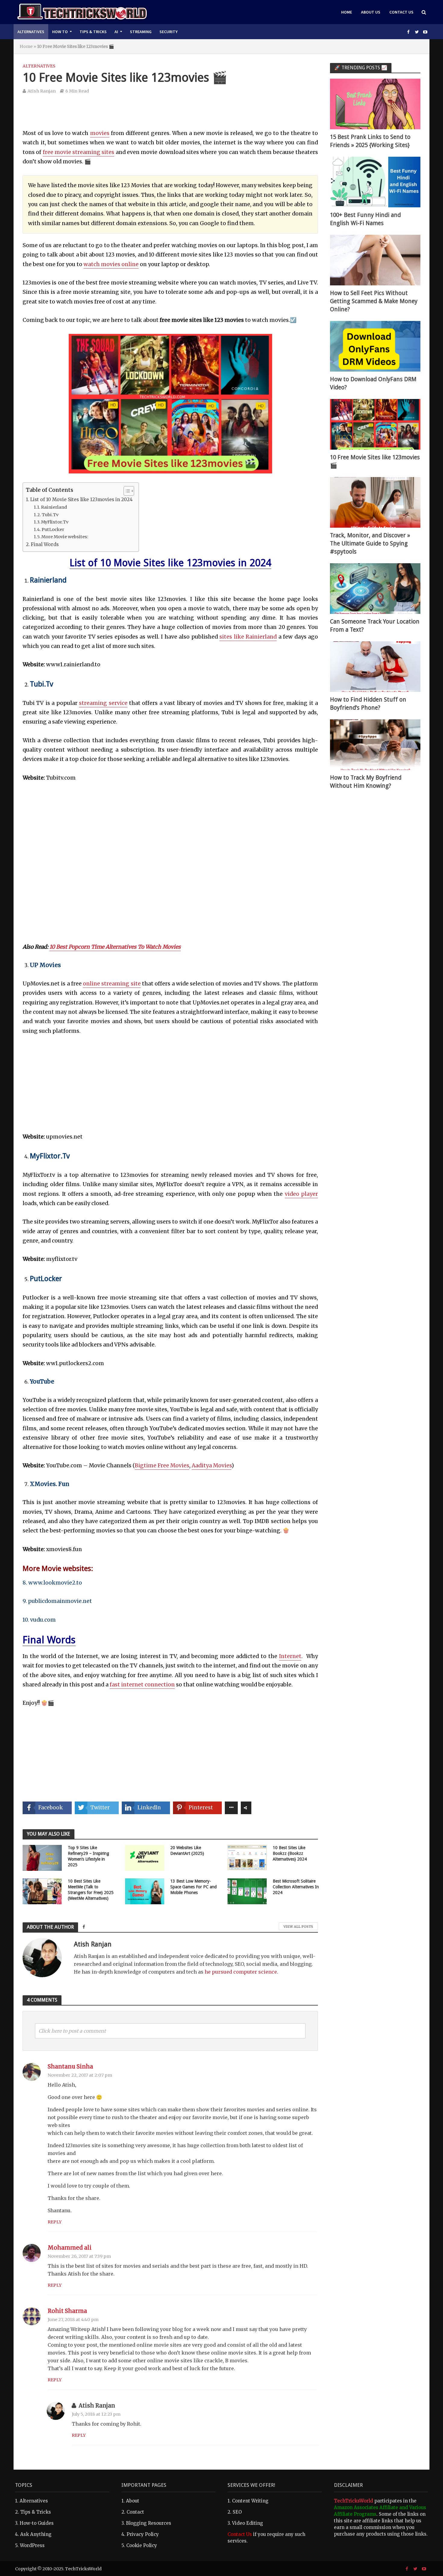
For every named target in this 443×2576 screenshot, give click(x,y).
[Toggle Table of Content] (126, 491)
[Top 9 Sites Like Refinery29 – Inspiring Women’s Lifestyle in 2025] (42, 1857)
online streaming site (112, 984)
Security (168, 32)
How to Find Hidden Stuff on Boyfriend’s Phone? (368, 704)
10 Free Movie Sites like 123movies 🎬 (375, 461)
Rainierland (54, 507)
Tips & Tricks (93, 32)
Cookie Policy (142, 2545)
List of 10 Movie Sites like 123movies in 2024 (81, 499)
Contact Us (401, 12)
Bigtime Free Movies (162, 1465)
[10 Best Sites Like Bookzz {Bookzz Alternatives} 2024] (247, 1857)
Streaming (141, 32)
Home (347, 12)
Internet (290, 1656)
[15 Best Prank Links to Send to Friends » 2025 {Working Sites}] (375, 104)
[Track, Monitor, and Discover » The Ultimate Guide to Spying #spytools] (375, 502)
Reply (55, 2222)
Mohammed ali (70, 2248)
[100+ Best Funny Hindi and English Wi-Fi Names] (375, 182)
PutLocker (53, 529)
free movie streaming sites (79, 152)
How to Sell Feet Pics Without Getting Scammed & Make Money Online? (374, 301)
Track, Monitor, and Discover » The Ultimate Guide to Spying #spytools (370, 543)
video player (301, 1194)
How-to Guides (37, 2523)
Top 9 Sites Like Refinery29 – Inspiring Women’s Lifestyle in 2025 (88, 1856)
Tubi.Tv (50, 515)
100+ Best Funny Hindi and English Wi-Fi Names (365, 219)
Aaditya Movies (212, 1465)
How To (60, 32)
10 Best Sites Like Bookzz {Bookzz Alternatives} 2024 (290, 1853)
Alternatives (31, 32)
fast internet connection (142, 1685)
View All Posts (298, 1927)
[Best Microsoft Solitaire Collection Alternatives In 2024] (247, 1891)
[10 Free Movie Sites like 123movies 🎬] (375, 424)
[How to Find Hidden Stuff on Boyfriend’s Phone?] (375, 666)
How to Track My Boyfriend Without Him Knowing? (366, 782)
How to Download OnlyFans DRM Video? (373, 383)
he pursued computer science (241, 1972)
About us (371, 12)
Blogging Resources (149, 2523)
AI (116, 32)
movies (100, 133)
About (133, 2501)
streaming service (103, 703)
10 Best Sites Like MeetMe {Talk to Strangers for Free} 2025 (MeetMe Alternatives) (91, 1890)
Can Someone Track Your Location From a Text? (375, 626)
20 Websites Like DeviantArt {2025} (187, 1850)
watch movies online (111, 264)
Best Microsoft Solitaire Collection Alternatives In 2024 (296, 1887)
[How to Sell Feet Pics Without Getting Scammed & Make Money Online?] (375, 260)
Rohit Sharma (67, 2311)
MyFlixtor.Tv (55, 522)
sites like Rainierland (248, 637)
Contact (135, 2512)
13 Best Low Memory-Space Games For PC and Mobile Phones (193, 1887)
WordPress (32, 2545)
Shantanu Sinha (70, 2067)
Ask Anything (36, 2534)
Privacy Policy (143, 2534)
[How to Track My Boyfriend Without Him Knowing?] (375, 744)
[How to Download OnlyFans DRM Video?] (375, 346)
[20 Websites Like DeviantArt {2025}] (145, 1857)
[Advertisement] (170, 116)
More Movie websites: (65, 537)
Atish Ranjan (42, 91)
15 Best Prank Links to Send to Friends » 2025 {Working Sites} (370, 141)
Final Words (45, 544)
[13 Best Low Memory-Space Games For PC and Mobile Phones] (145, 1891)
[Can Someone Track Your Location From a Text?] (375, 588)
